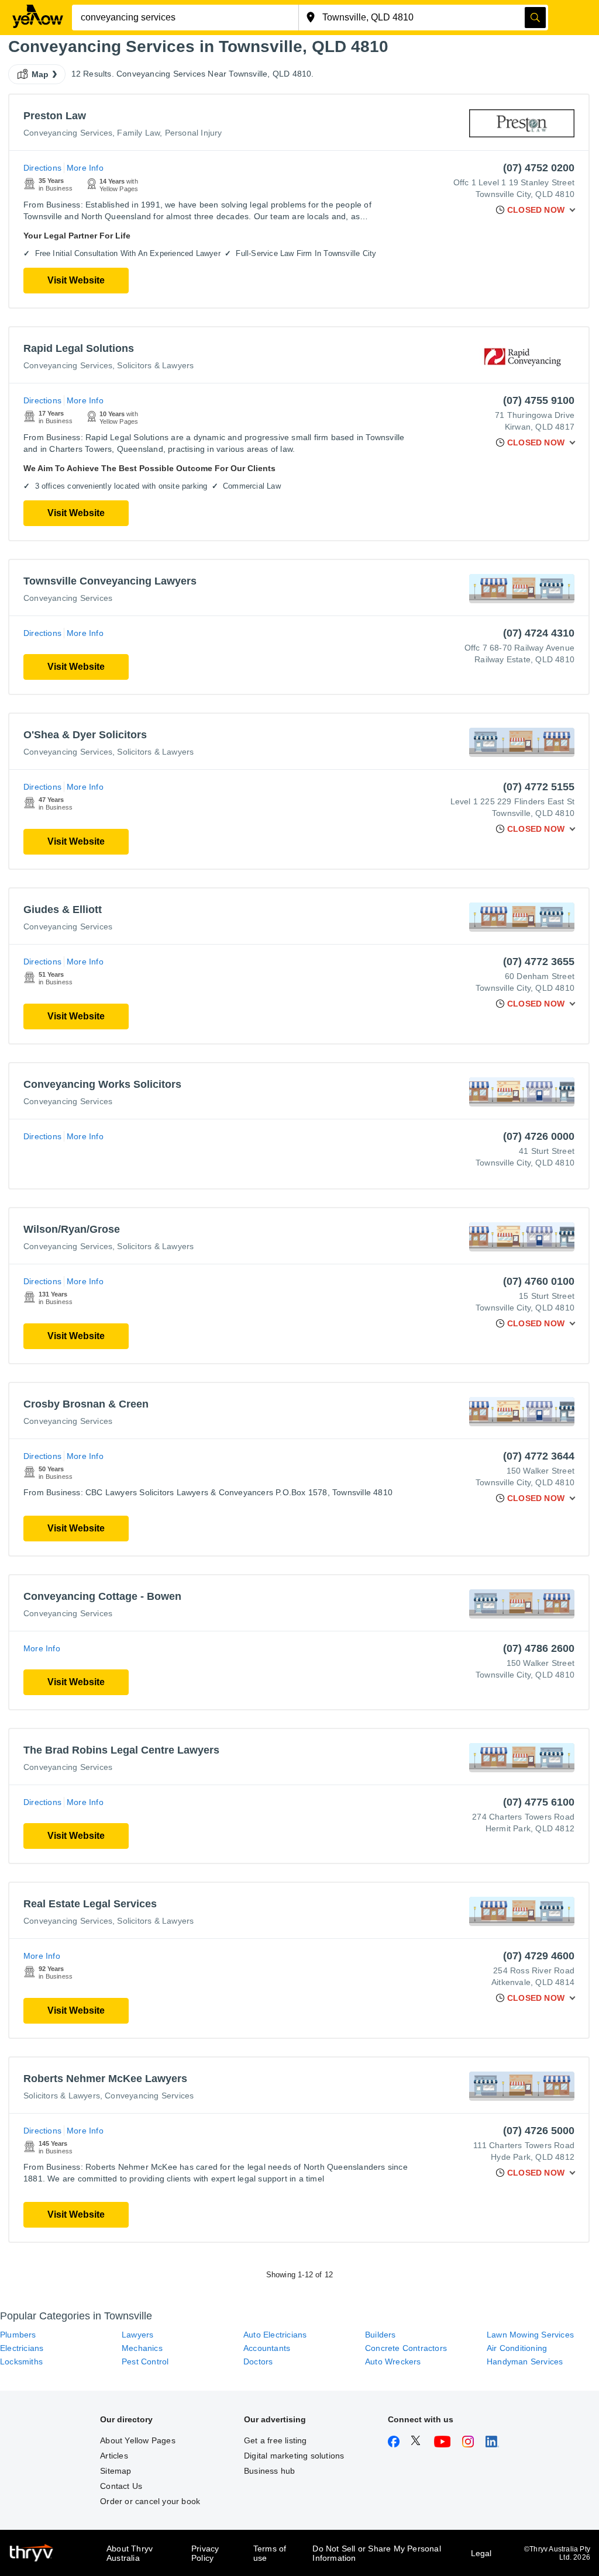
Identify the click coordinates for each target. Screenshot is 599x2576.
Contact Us (121, 2486)
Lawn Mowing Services (530, 2335)
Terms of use (270, 2553)
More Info (85, 168)
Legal (481, 2553)
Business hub (269, 2471)
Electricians (22, 2348)
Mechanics (142, 2348)
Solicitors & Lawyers (155, 365)
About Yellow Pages (138, 2440)
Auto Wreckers (393, 2361)
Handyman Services (525, 2361)
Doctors (258, 2361)
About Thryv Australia (130, 2553)
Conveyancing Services (68, 133)
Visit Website (76, 280)
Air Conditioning (517, 2348)
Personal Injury (194, 133)
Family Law (138, 133)
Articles (114, 2456)
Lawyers (137, 2335)
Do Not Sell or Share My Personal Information (376, 2553)
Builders (381, 2335)
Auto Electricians (275, 2335)
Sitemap (116, 2471)
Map (40, 74)
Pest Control (145, 2361)
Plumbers (18, 2335)
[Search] (535, 18)
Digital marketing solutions (294, 2456)
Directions (42, 168)
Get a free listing (276, 2440)
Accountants (267, 2348)
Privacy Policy (205, 2553)
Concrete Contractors (406, 2348)
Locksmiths (21, 2361)
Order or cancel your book (150, 2501)
